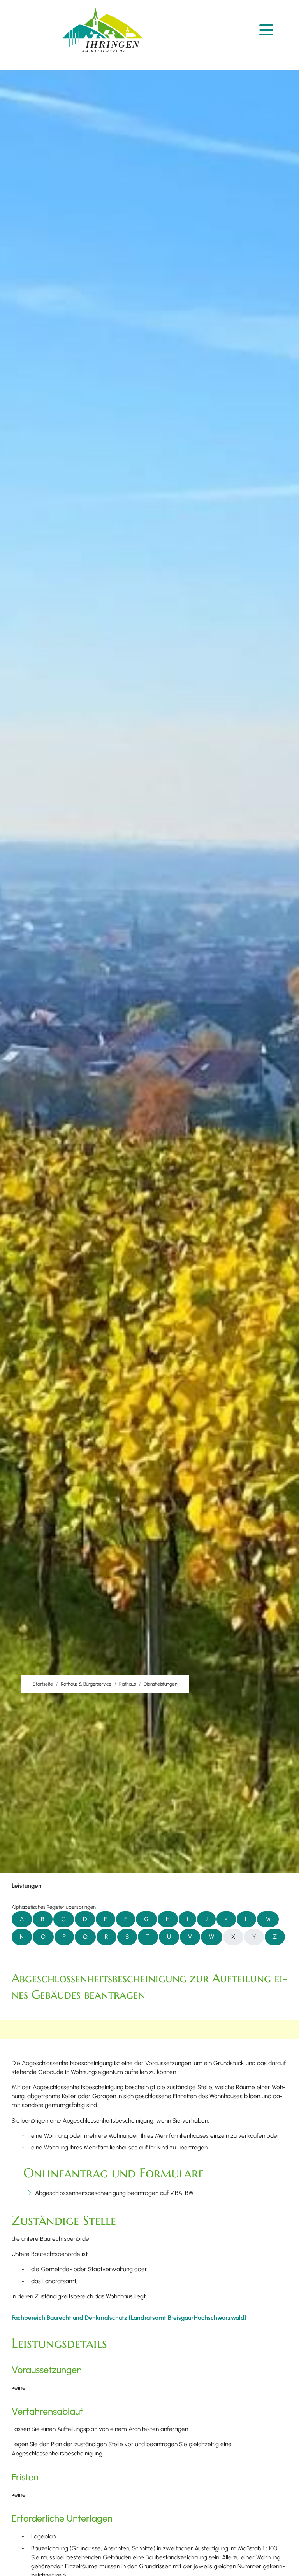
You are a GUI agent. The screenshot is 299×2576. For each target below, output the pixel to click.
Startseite (43, 1684)
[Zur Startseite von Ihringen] (103, 30)
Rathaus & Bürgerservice (86, 1684)
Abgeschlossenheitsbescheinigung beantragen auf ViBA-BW (114, 2193)
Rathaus (128, 1684)
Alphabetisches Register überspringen (54, 1907)
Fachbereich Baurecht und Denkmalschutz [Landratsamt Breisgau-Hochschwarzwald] (129, 2318)
